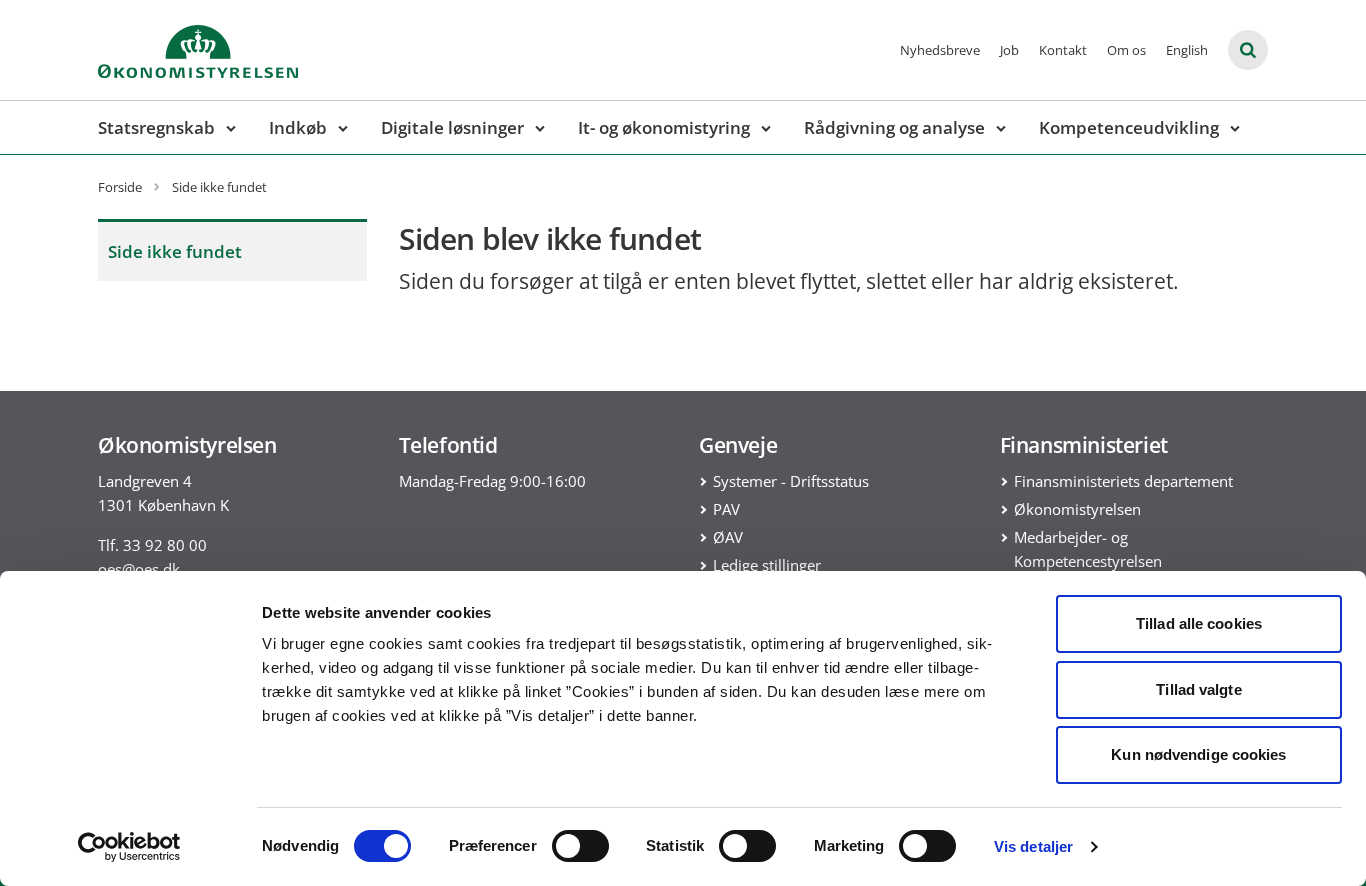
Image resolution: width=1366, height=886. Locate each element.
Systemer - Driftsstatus (791, 481)
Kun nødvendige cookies (1198, 754)
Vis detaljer (1033, 846)
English (1187, 50)
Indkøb (298, 127)
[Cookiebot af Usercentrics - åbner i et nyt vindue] (129, 847)
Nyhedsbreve (940, 50)
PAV (726, 509)
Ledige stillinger (767, 565)
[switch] (580, 846)
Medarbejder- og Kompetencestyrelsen (1088, 549)
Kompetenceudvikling (1129, 127)
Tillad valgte (1198, 689)
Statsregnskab (156, 127)
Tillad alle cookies (1199, 623)
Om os (1126, 50)
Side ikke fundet (175, 251)
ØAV (728, 537)
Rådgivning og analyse (894, 127)
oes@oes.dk (139, 569)
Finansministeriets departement (1123, 481)
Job (1009, 50)
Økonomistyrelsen (1077, 509)
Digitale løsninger (452, 127)
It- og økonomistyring (664, 127)
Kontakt (1063, 50)
